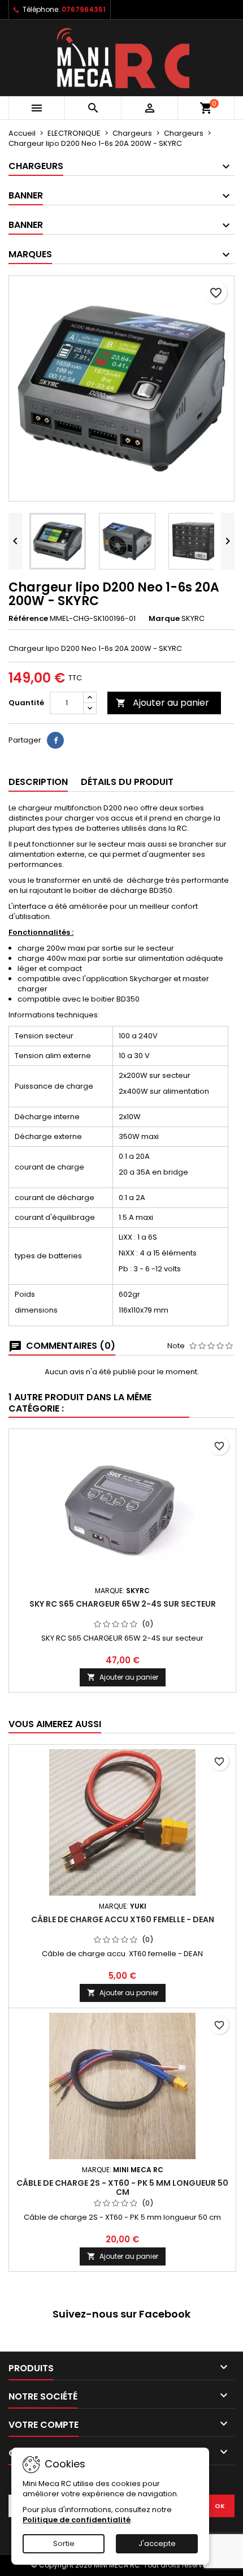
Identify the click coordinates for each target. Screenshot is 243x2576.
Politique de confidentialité (77, 2520)
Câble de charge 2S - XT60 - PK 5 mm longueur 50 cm (122, 2187)
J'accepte (157, 2543)
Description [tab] (38, 782)
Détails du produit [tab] (127, 782)
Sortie (64, 2543)
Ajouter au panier (162, 703)
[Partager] (55, 740)
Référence (28, 619)
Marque (164, 619)
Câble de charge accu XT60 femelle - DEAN (123, 1919)
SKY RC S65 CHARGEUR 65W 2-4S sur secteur (123, 1604)
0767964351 (84, 9)
